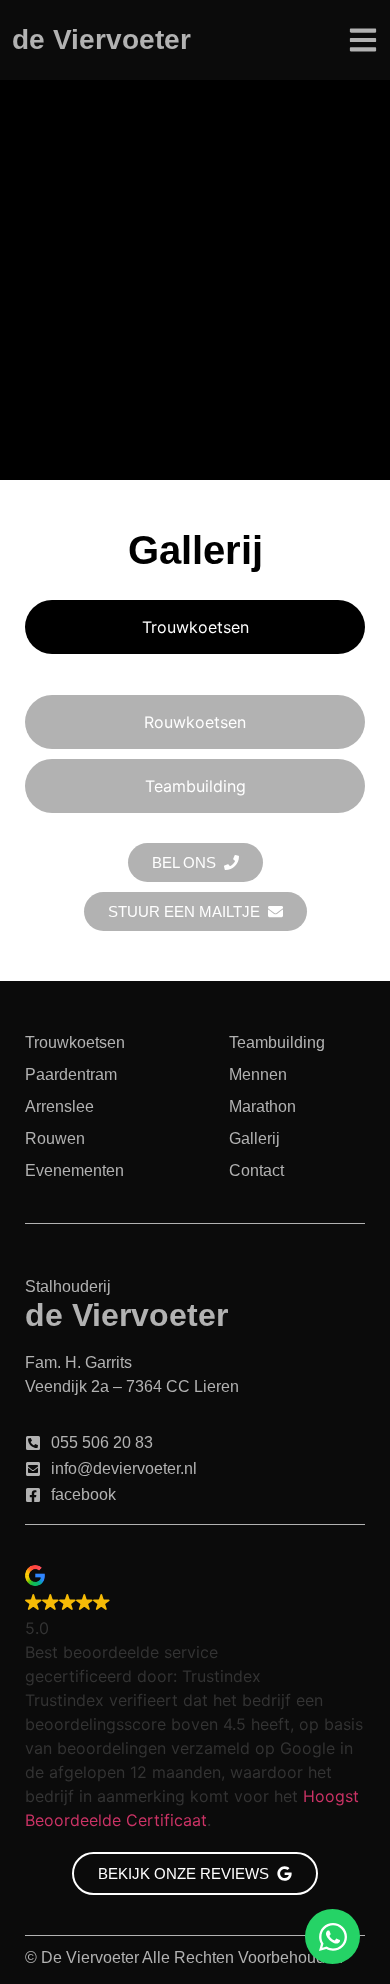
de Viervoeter (101, 39)
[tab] (195, 627)
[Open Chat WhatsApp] (332, 1936)
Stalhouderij (68, 1286)
